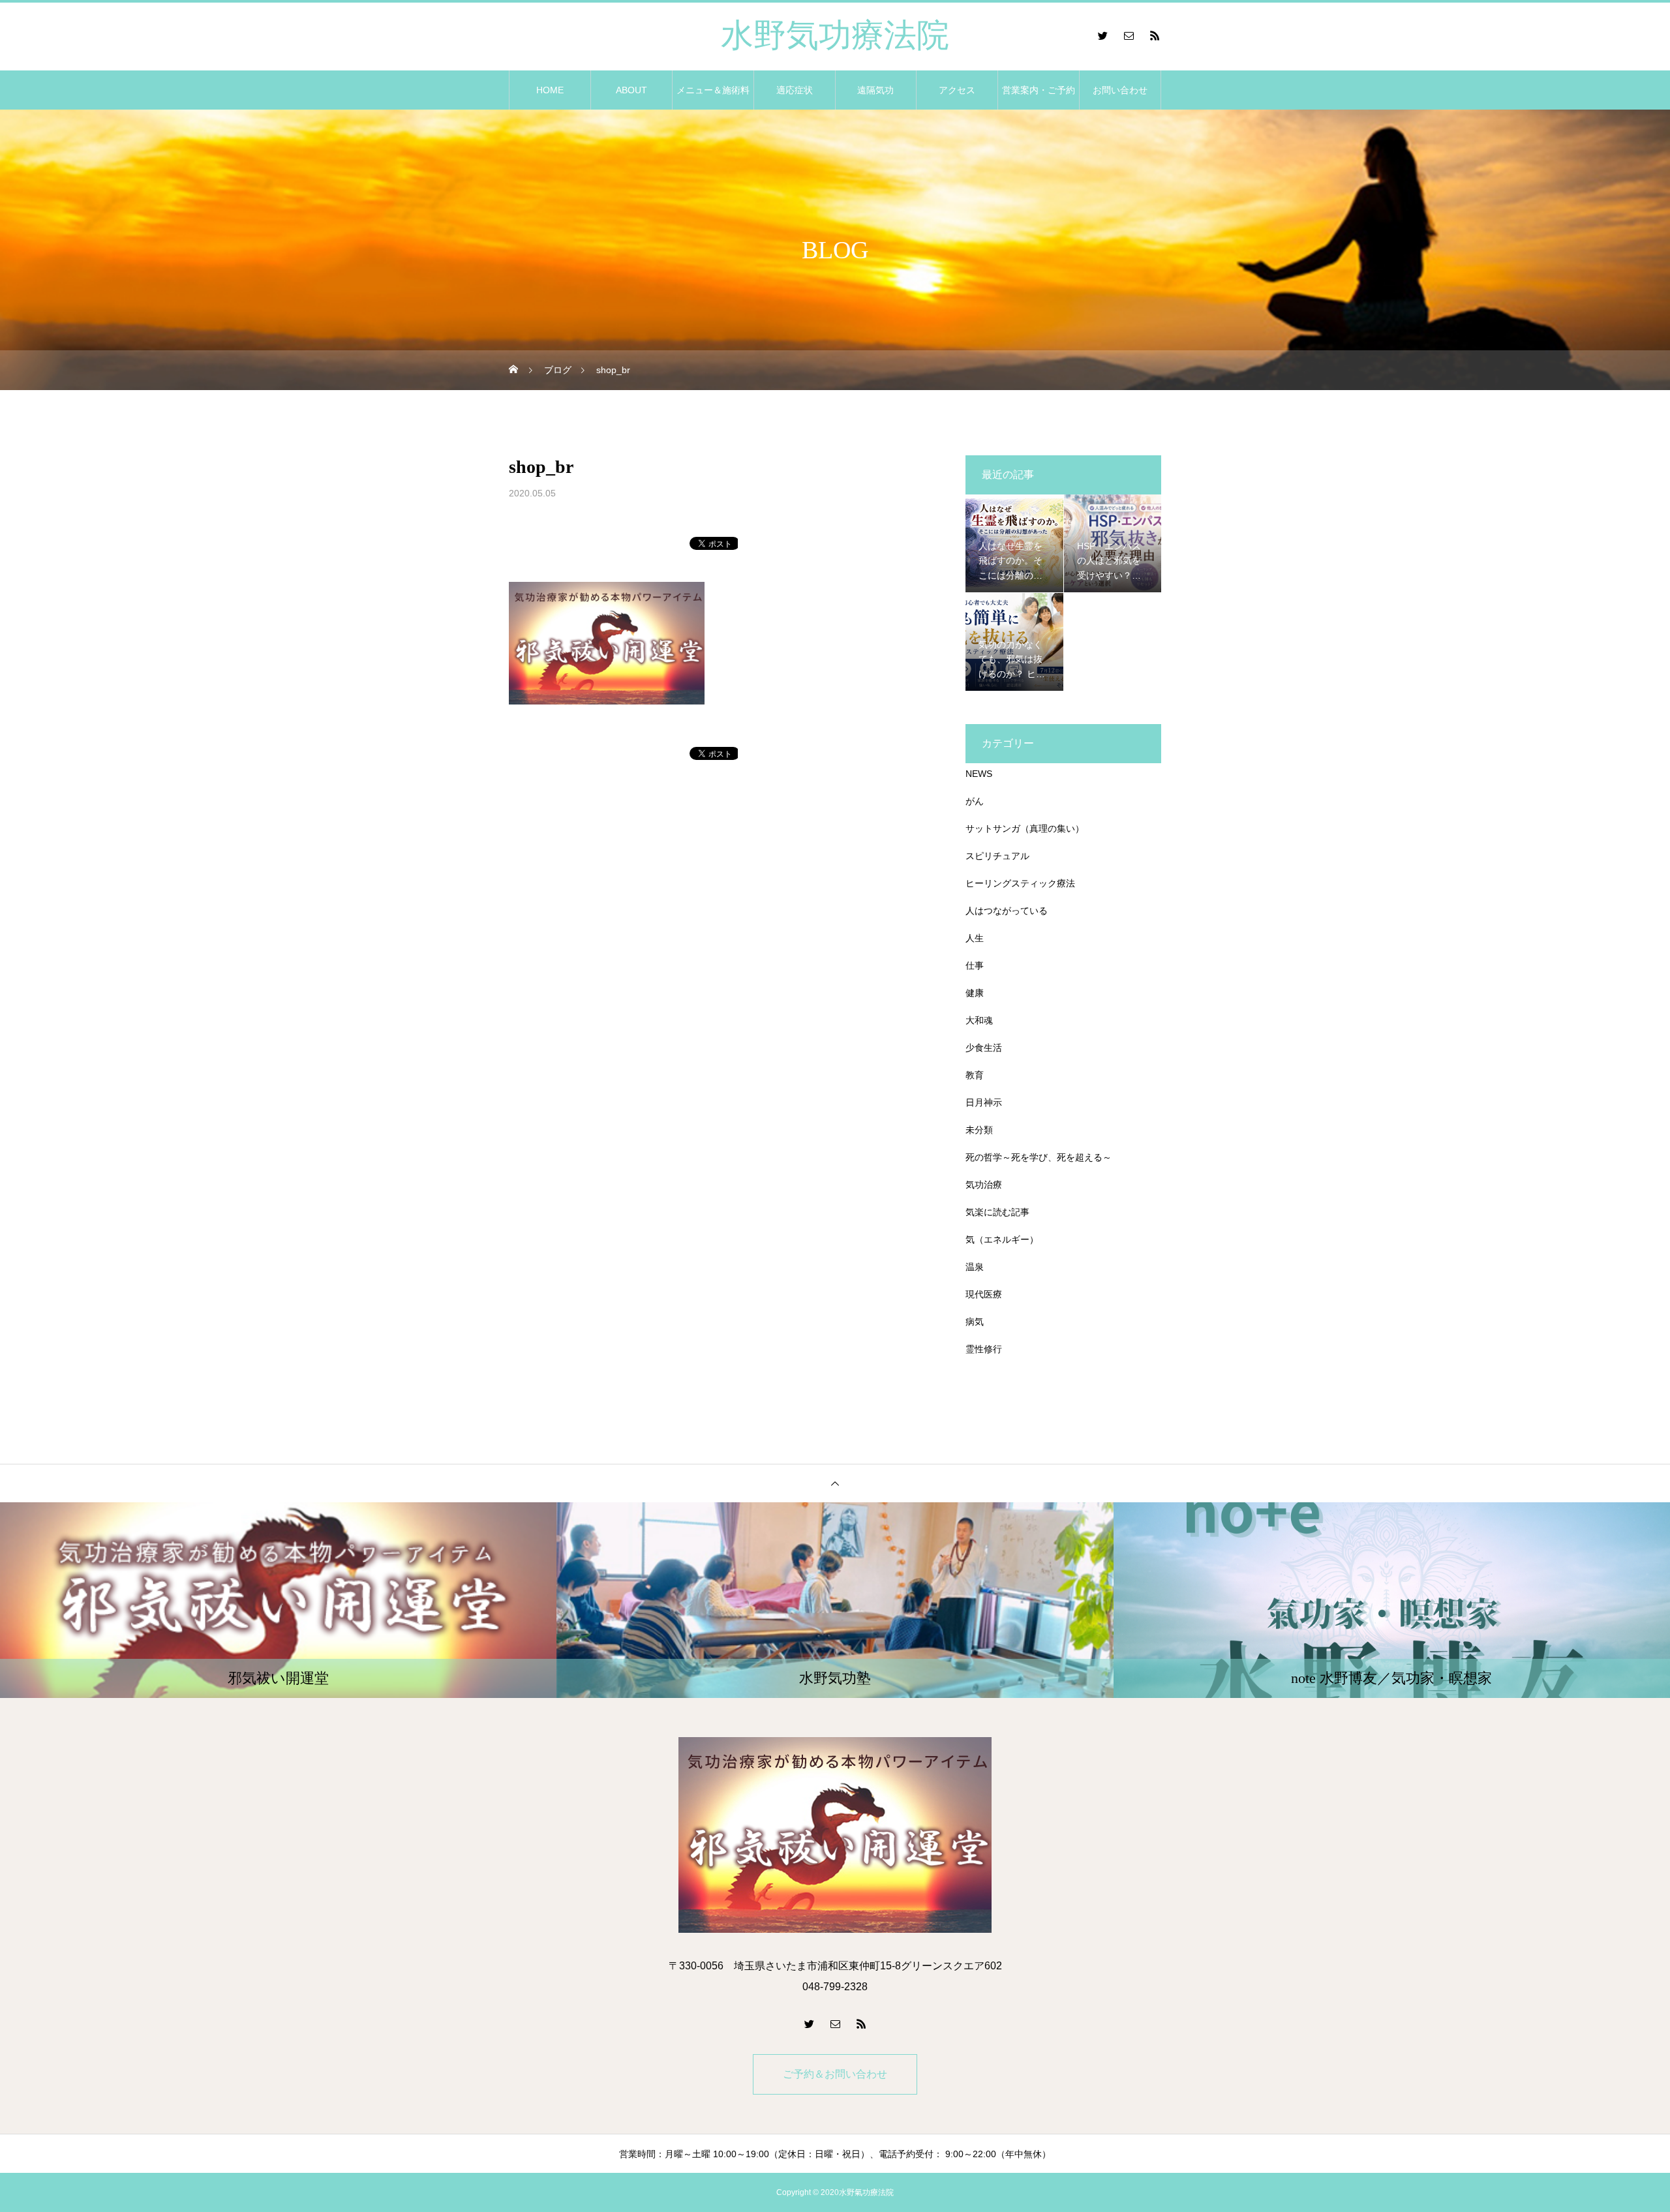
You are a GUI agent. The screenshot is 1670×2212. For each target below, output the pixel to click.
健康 (975, 993)
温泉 (975, 1267)
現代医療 (984, 1294)
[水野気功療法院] (835, 1835)
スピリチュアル (997, 856)
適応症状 (795, 90)
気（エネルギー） (1002, 1239)
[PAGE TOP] (835, 1483)
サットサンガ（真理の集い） (1025, 828)
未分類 (979, 1130)
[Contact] (1129, 35)
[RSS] (1155, 35)
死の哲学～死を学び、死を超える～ (1039, 1157)
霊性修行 (984, 1349)
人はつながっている (1007, 911)
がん (975, 801)
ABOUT (631, 90)
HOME (550, 90)
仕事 (975, 965)
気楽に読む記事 (997, 1212)
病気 (975, 1322)
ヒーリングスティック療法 (1020, 883)
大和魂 (979, 1020)
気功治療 (984, 1185)
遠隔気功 (875, 90)
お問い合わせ (1120, 90)
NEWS (979, 774)
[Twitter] (1102, 35)
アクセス (957, 90)
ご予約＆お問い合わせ (835, 2074)
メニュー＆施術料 (713, 90)
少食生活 (984, 1048)
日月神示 (984, 1102)
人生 (975, 938)
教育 (975, 1075)
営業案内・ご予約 (1039, 90)
